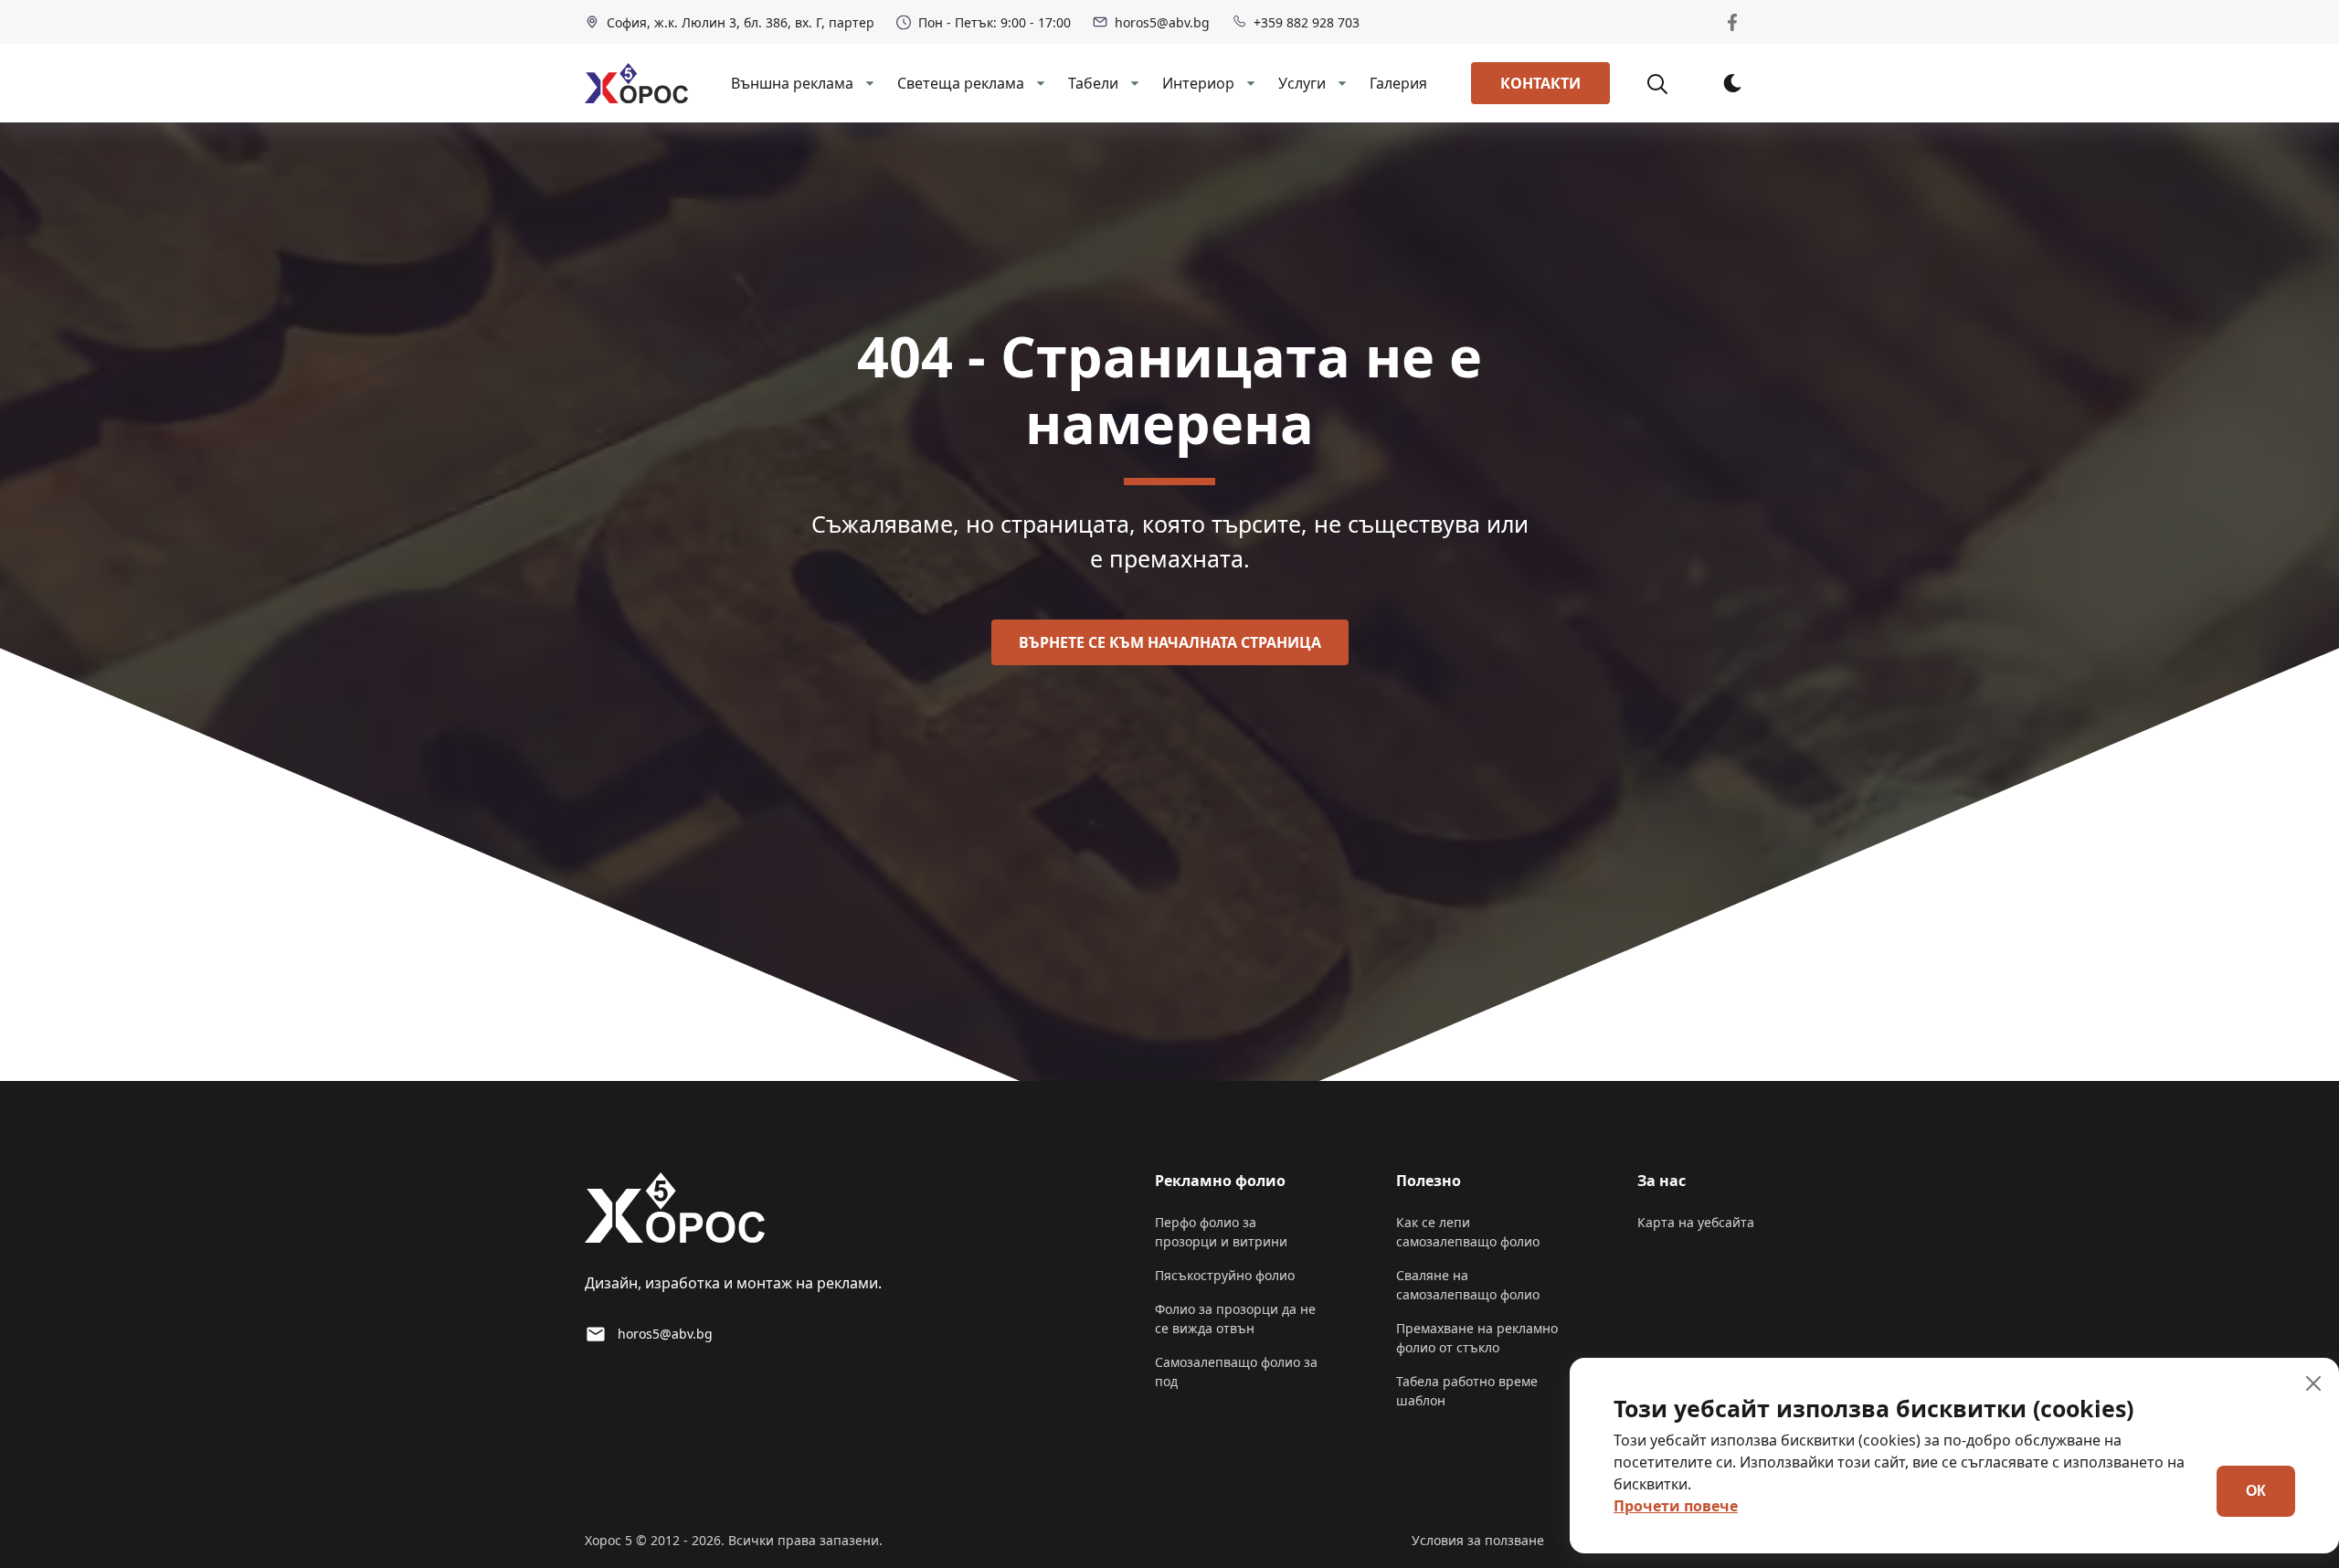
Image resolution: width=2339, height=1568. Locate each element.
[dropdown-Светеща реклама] (1039, 83)
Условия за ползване (1478, 1540)
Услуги (1302, 83)
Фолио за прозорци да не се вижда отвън (1235, 1319)
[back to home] (636, 83)
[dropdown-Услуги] (1340, 83)
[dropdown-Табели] (1133, 83)
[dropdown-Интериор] (1249, 83)
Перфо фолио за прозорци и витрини (1221, 1232)
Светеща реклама (961, 83)
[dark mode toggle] (1732, 83)
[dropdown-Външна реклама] (868, 83)
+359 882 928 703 (1307, 22)
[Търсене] (1667, 83)
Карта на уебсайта (1696, 1222)
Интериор (1198, 83)
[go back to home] (675, 1211)
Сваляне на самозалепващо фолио (1468, 1285)
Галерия (1398, 83)
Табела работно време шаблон (1467, 1391)
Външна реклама (792, 83)
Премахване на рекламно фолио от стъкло (1477, 1338)
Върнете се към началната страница (1170, 642)
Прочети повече (1676, 1506)
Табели (1093, 83)
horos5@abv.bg (1162, 22)
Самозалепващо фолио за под (1236, 1372)
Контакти (1540, 83)
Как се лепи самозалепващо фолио (1468, 1232)
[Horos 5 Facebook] (1732, 22)
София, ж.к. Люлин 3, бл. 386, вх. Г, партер (741, 22)
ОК (2256, 1491)
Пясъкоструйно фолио (1225, 1275)
